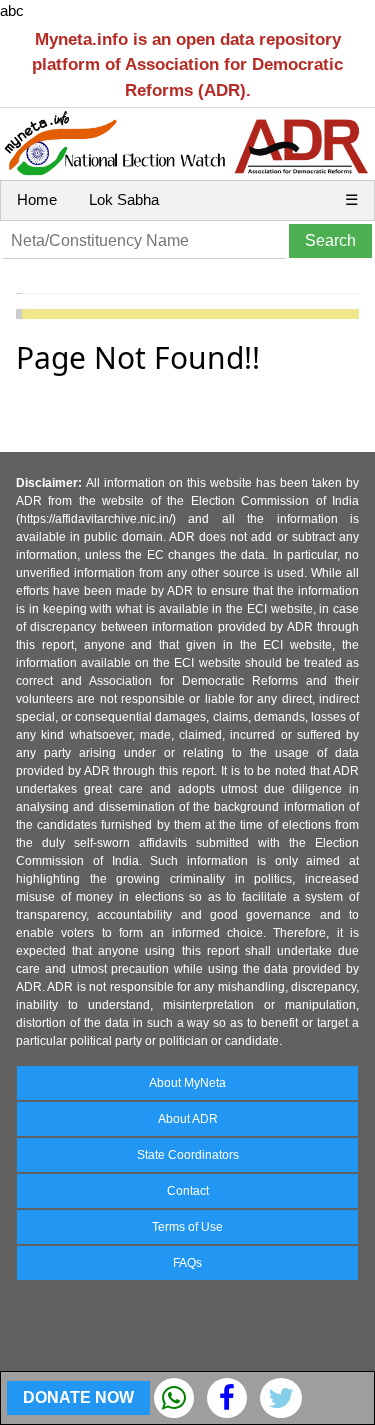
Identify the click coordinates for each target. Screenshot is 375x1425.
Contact (188, 1191)
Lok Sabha (124, 199)
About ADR (188, 1119)
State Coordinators (188, 1155)
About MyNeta (187, 1083)
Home (37, 199)
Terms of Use (187, 1227)
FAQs (187, 1263)
